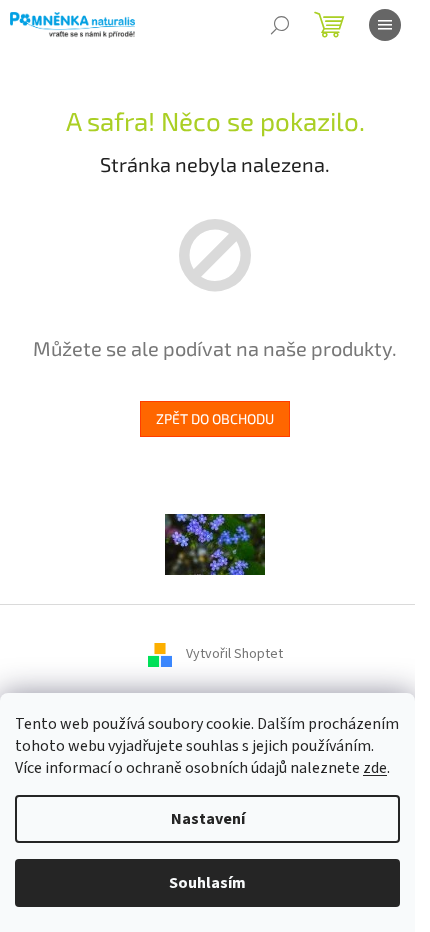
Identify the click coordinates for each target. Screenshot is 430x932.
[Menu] (385, 25)
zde (375, 768)
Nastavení (208, 819)
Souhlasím (207, 883)
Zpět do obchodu (215, 418)
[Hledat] (280, 25)
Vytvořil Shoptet (234, 654)
